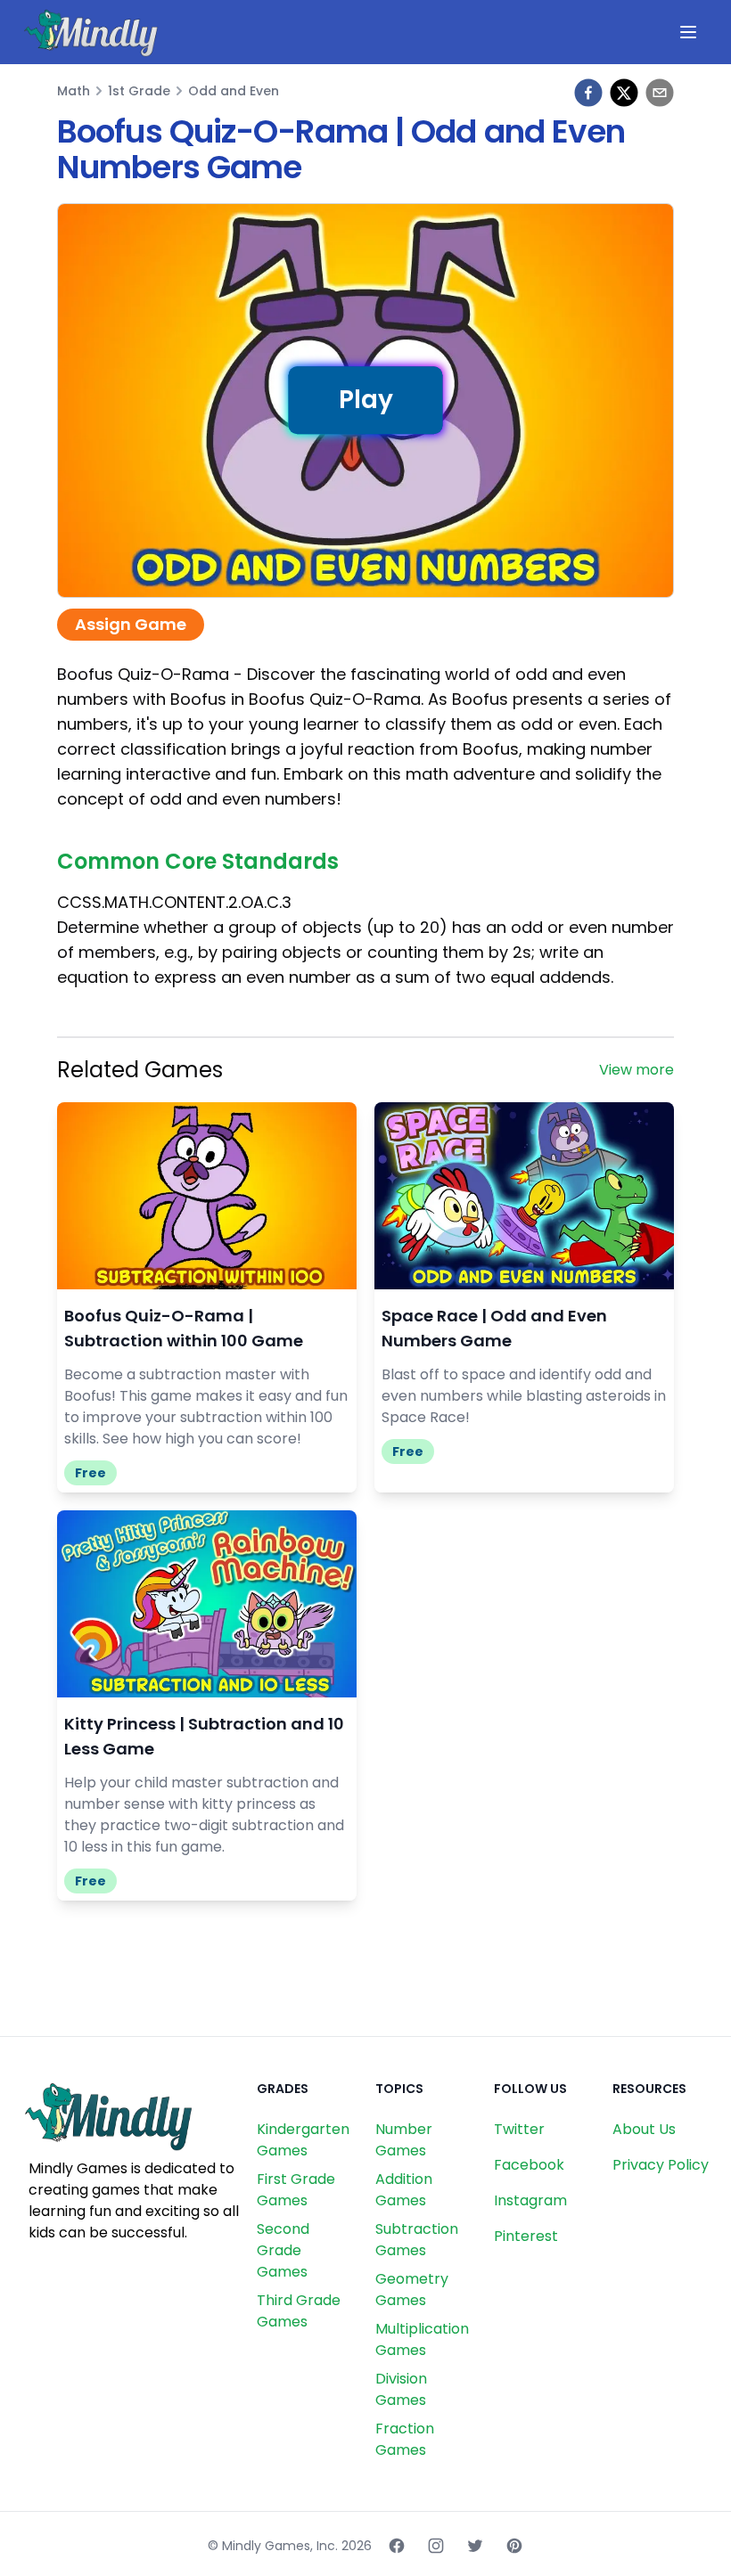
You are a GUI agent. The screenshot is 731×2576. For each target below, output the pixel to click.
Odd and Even (234, 91)
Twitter (519, 2129)
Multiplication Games (422, 2339)
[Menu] (688, 32)
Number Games (404, 2140)
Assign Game (131, 624)
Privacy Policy (661, 2165)
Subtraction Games (417, 2240)
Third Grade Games (299, 2311)
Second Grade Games (283, 2250)
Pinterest (526, 2236)
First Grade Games (296, 2190)
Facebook (529, 2165)
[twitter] (624, 93)
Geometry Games (412, 2290)
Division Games (401, 2389)
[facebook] (588, 93)
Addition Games (404, 2190)
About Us (644, 2129)
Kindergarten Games (303, 2140)
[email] (660, 93)
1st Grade (139, 91)
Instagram (530, 2200)
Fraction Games (405, 2439)
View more (637, 1070)
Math (74, 91)
